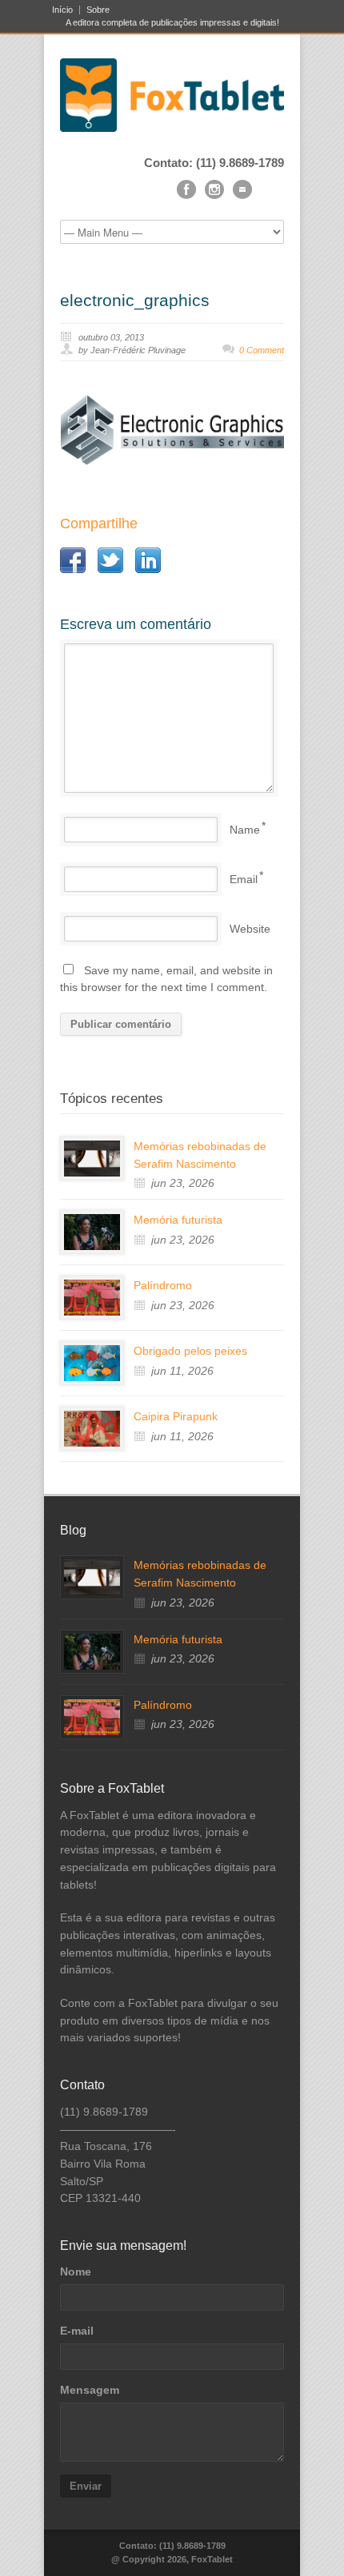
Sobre (98, 10)
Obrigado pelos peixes (190, 1351)
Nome (76, 2271)
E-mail (77, 2331)
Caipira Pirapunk (176, 1416)
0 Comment (262, 350)
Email (244, 879)
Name (245, 830)
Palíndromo (163, 1285)
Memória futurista (178, 1220)
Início (62, 10)
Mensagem (90, 2390)
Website (250, 929)
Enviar (86, 2486)
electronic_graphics (135, 300)
